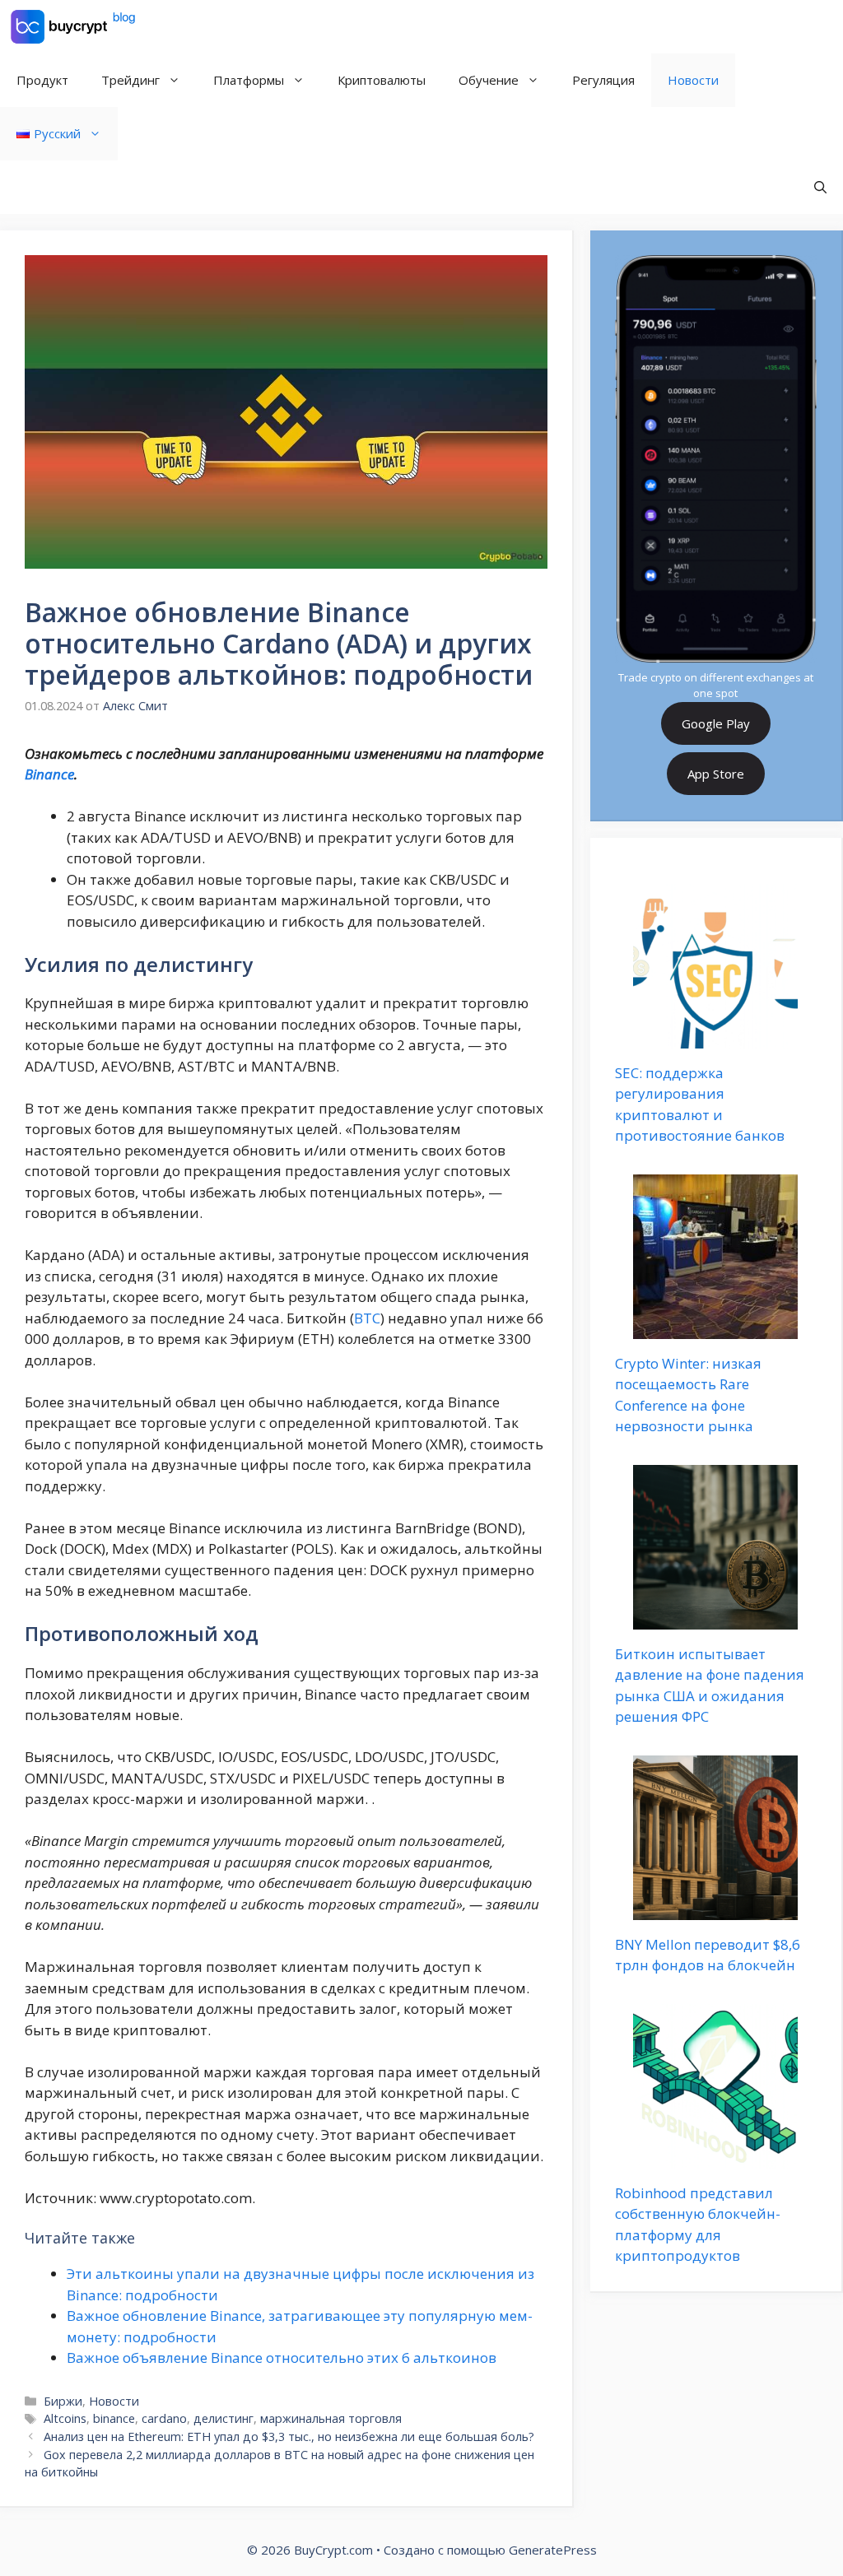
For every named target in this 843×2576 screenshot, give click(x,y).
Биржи (63, 2401)
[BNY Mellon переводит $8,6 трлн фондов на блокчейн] (715, 1909)
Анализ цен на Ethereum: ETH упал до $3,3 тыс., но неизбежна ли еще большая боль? (289, 2437)
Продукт (42, 80)
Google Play (716, 723)
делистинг (224, 2418)
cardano (164, 2418)
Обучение (489, 80)
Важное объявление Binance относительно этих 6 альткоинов (282, 2357)
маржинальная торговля (331, 2418)
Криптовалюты (382, 80)
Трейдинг (130, 80)
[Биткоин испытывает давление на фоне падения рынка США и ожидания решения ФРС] (715, 1618)
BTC (367, 1318)
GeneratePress (553, 2550)
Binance (49, 774)
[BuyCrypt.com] (73, 27)
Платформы (249, 80)
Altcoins (65, 2418)
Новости (693, 80)
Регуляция (603, 80)
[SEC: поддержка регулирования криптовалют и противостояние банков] (715, 1037)
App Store (716, 774)
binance (114, 2418)
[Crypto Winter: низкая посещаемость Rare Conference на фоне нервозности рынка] (715, 1328)
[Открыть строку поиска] (820, 187)
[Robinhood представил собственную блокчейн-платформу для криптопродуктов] (715, 2158)
